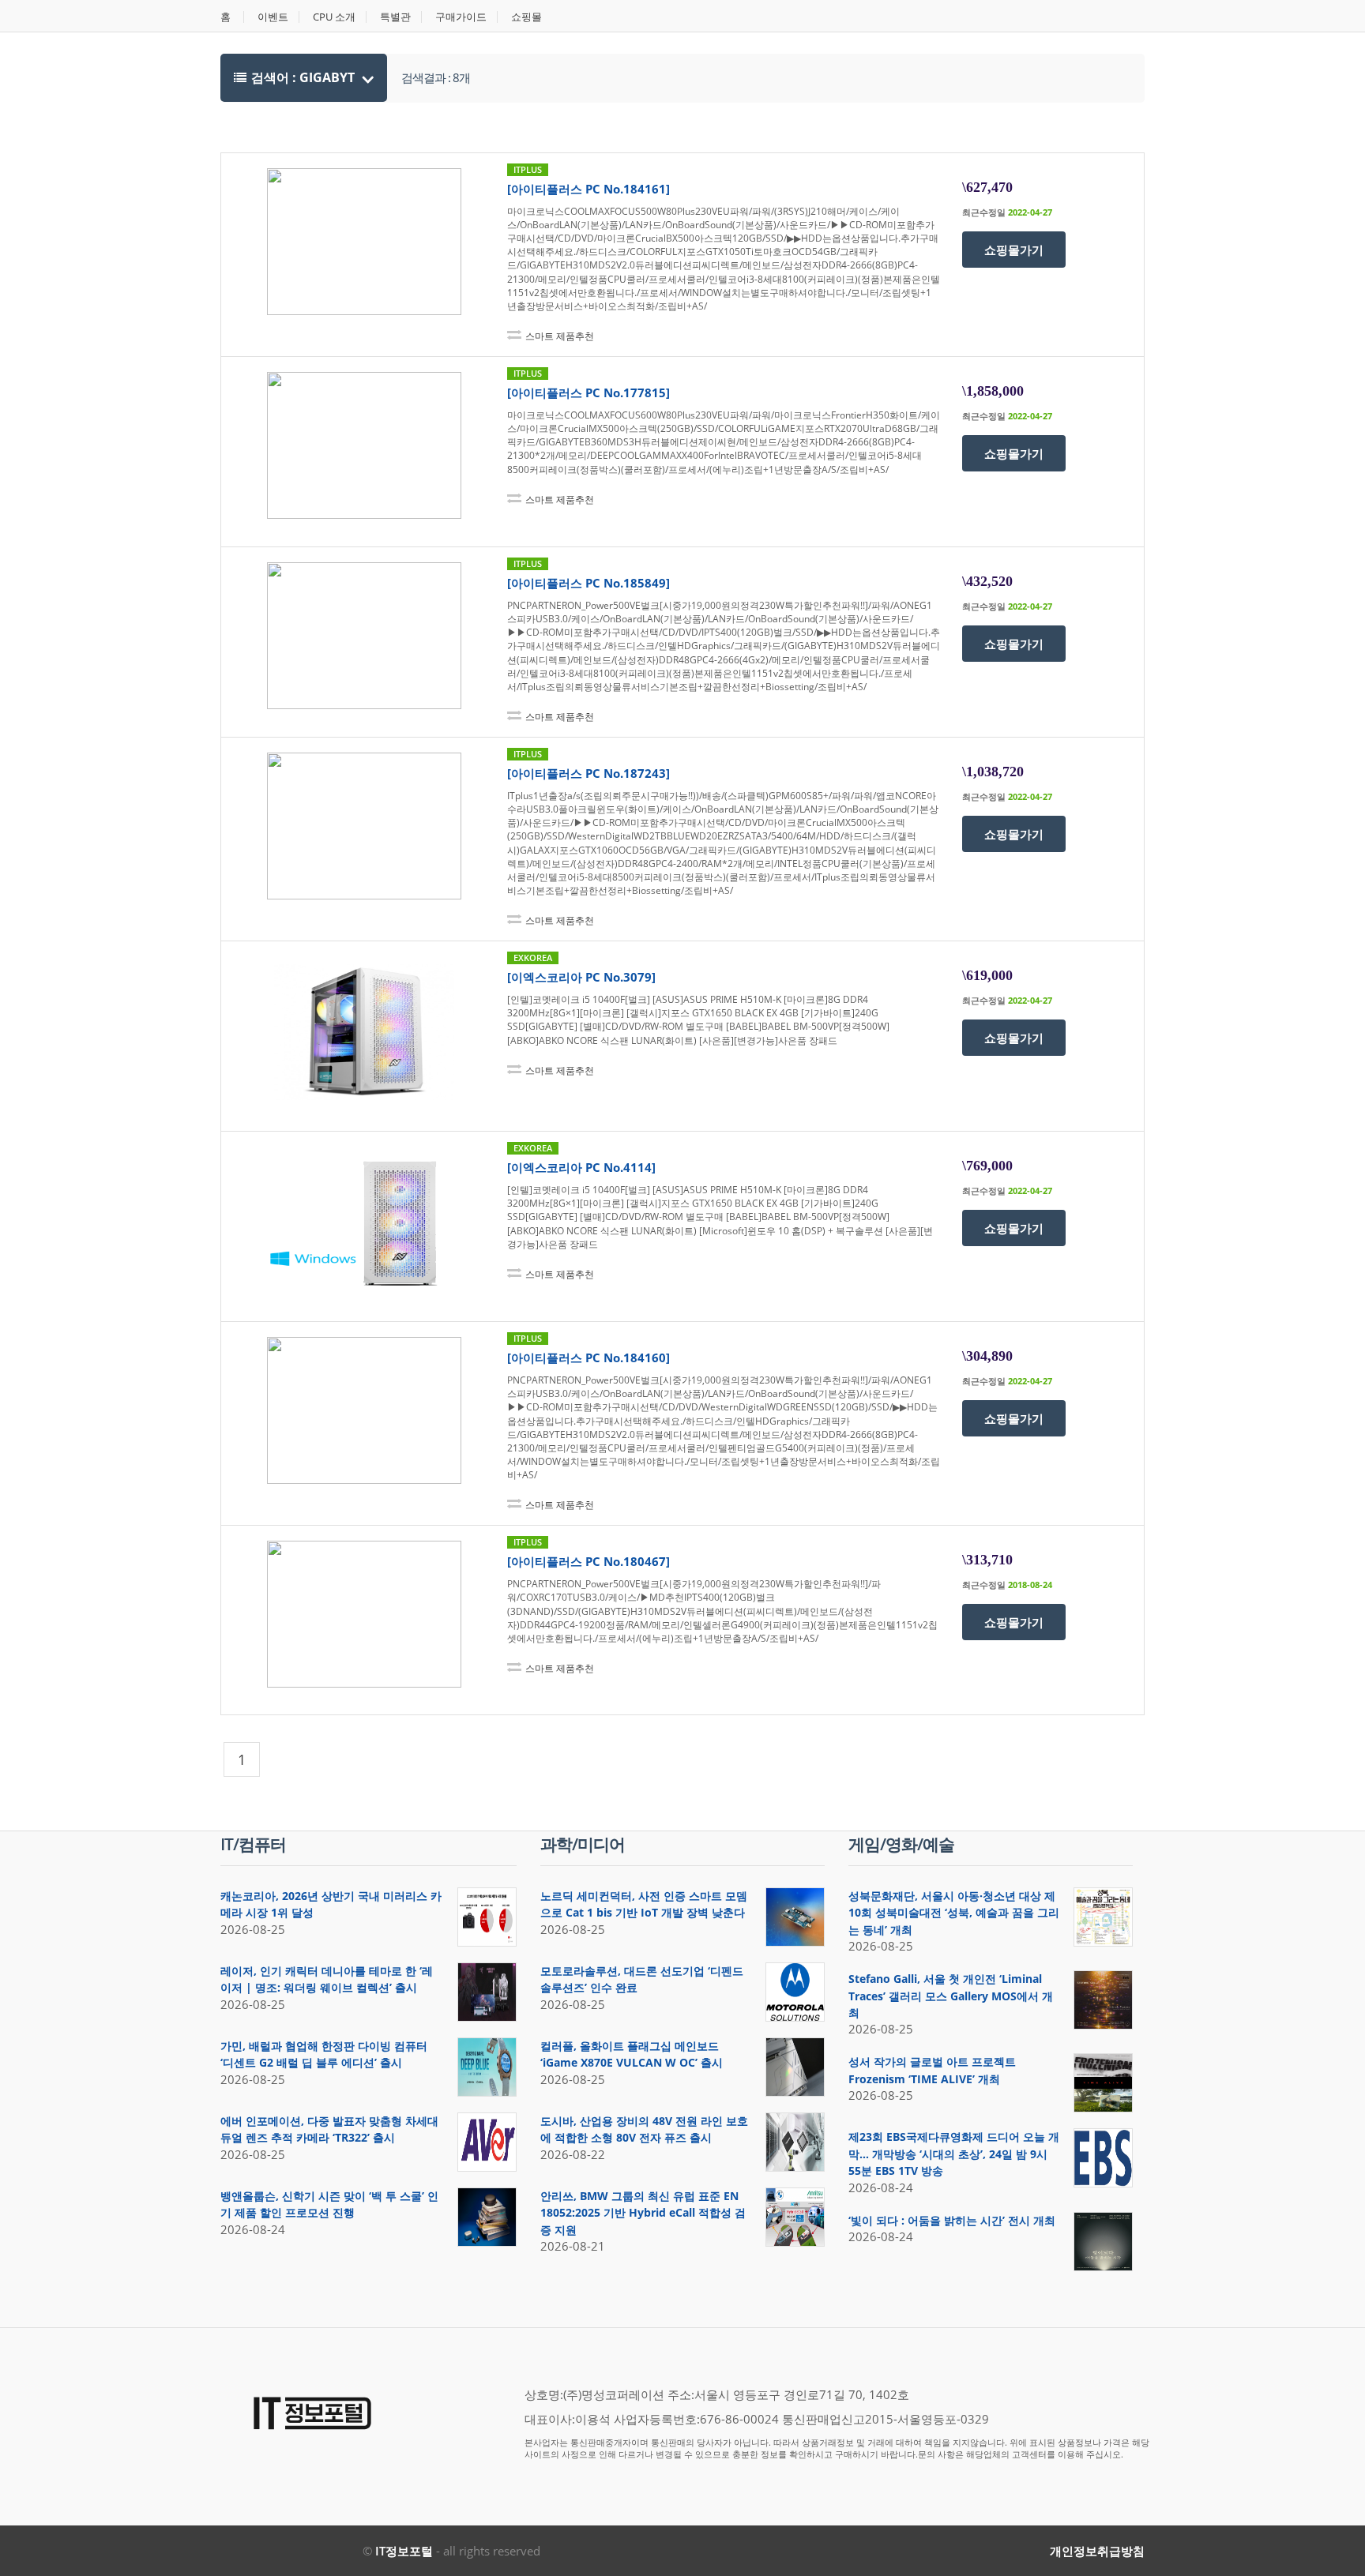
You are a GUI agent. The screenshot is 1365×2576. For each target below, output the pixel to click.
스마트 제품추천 (560, 336)
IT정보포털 (404, 2551)
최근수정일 (984, 212)
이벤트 (273, 17)
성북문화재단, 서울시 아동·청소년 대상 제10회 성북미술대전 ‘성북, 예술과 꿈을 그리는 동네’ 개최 (954, 1913)
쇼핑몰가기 (1014, 250)
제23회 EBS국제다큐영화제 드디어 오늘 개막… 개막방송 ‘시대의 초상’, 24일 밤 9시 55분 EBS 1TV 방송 (954, 2154)
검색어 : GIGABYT (305, 77)
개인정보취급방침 (1097, 2551)
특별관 (395, 17)
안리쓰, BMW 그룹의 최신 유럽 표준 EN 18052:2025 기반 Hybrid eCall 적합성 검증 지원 (643, 2213)
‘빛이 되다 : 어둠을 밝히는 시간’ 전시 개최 (952, 2220)
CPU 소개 (334, 17)
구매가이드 (461, 17)
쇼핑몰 (526, 17)
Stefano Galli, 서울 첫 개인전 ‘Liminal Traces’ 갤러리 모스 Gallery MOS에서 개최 (951, 1996)
